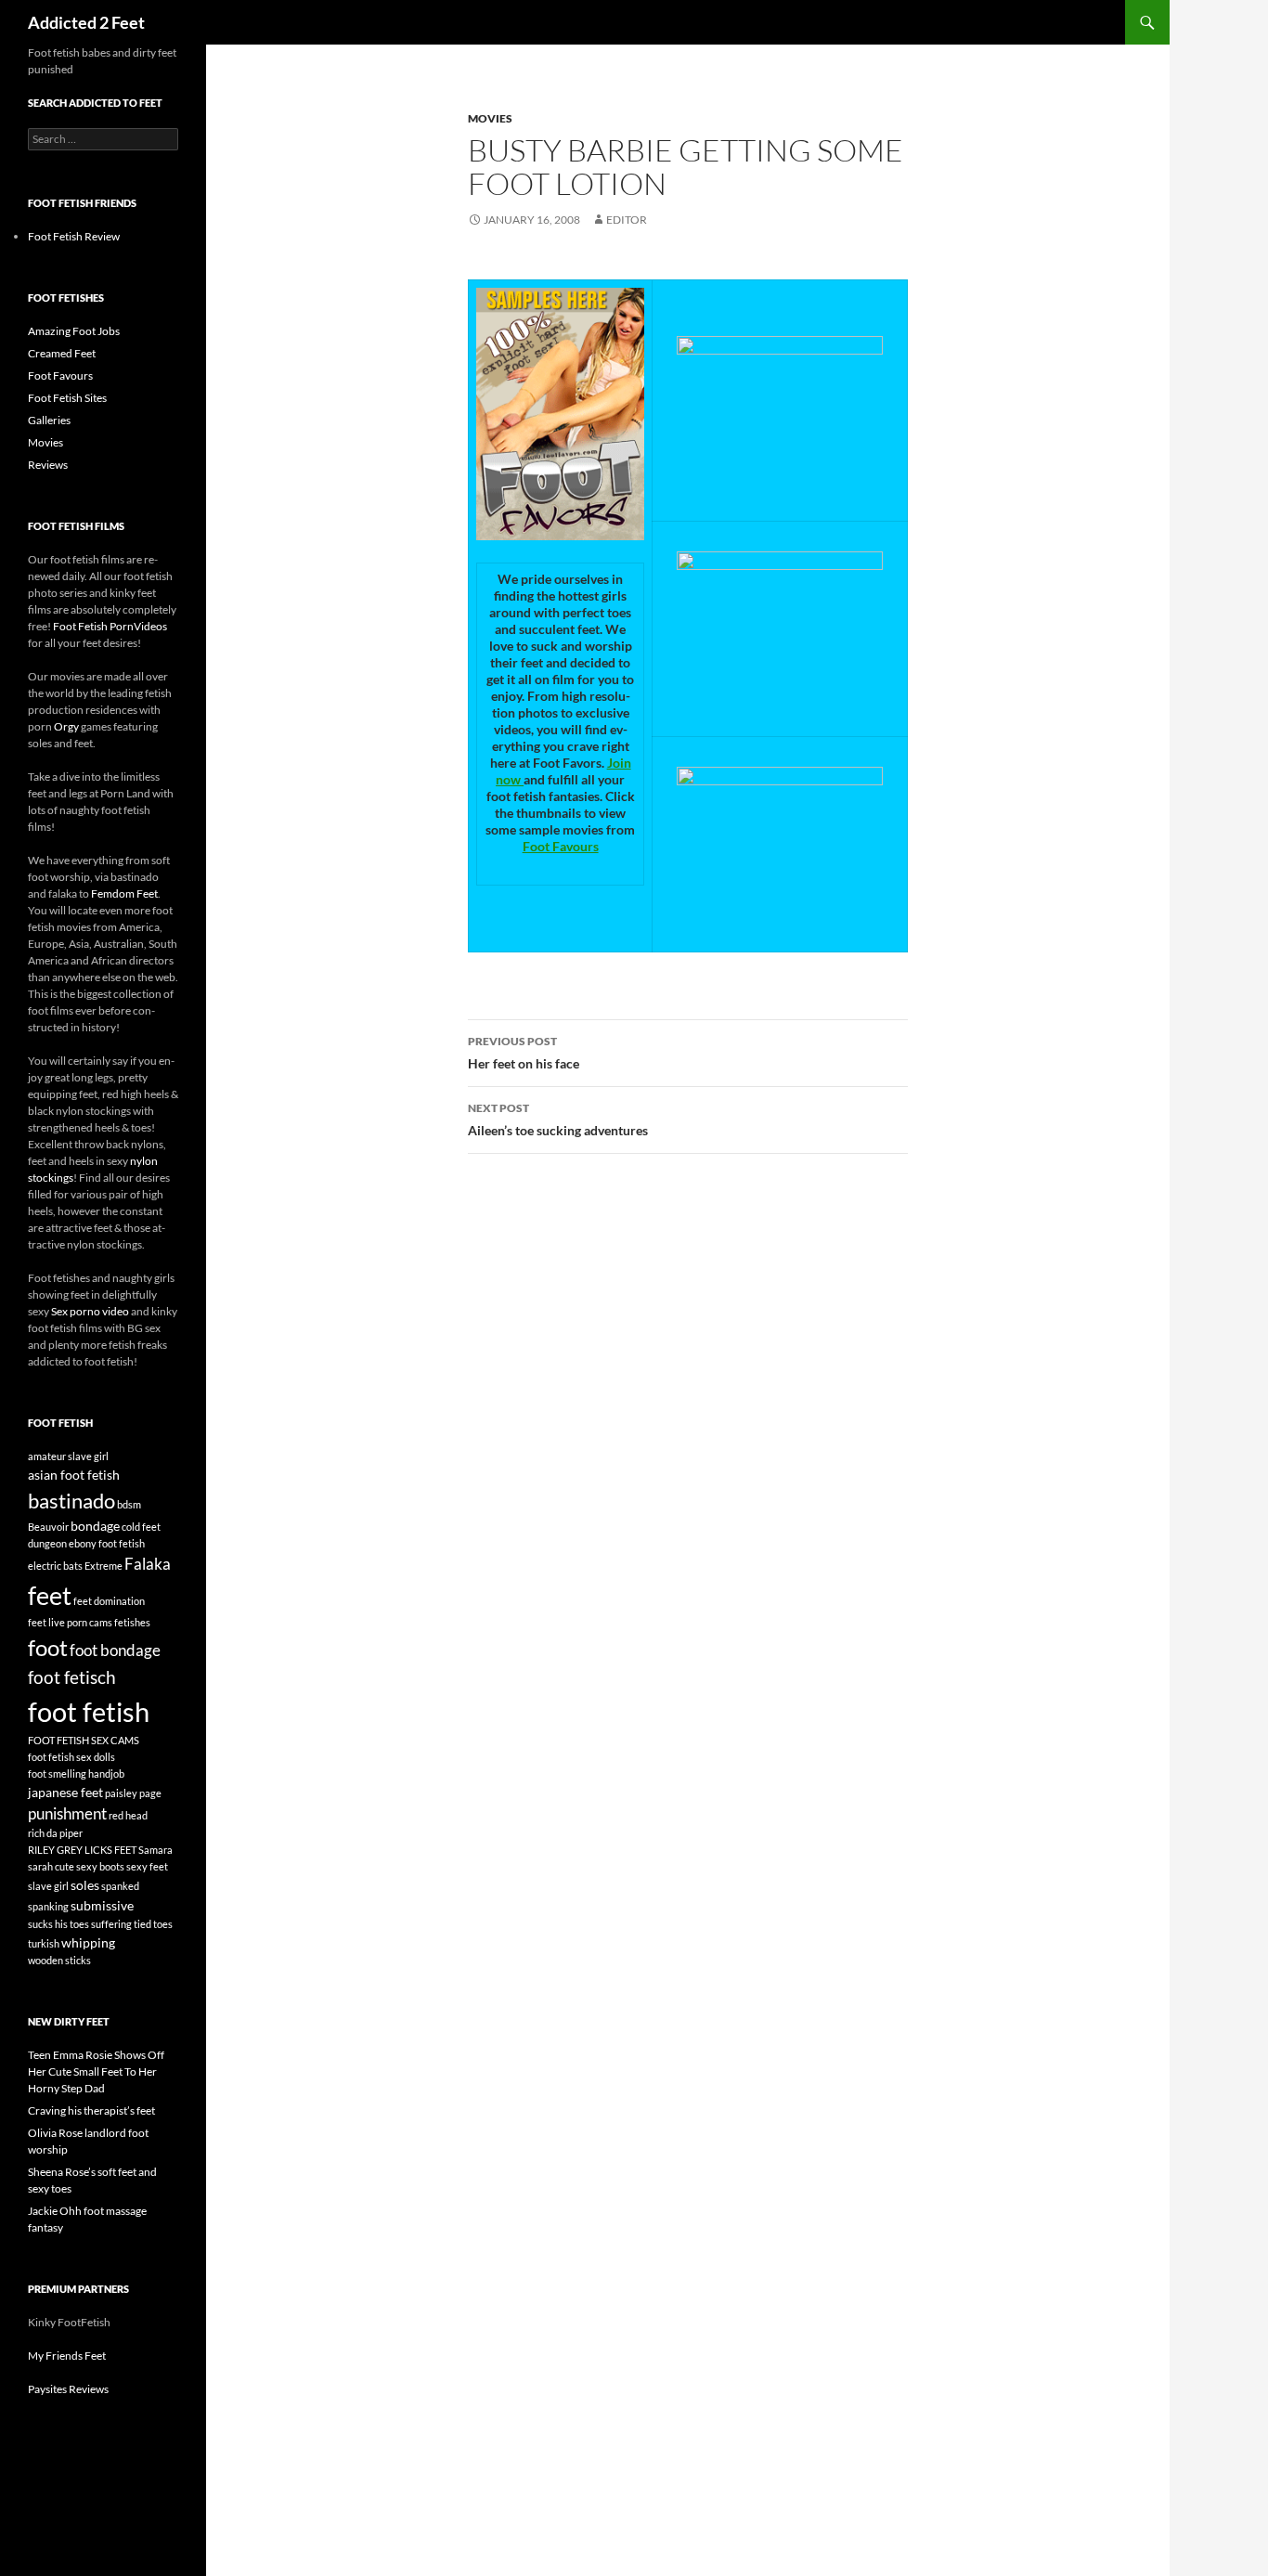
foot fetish (89, 1711)
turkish (44, 1943)
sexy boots (100, 1866)
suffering (111, 1924)
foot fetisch (72, 1677)
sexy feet (147, 1866)
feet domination (109, 1601)
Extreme (104, 1566)
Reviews (48, 465)
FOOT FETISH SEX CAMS (84, 1740)
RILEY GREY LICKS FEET (82, 1850)
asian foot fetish (74, 1475)
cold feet (141, 1527)
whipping (88, 1942)
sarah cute (51, 1866)
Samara (155, 1850)
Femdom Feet (124, 893)
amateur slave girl (68, 1456)
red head (128, 1815)
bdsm (129, 1504)
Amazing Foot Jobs (74, 331)
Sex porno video (90, 1311)
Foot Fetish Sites (67, 398)
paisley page (133, 1793)
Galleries (49, 420)
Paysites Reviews (68, 2389)
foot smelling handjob (76, 1773)
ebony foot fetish (107, 1543)
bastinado (71, 1501)
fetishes (132, 1622)
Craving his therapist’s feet (91, 2110)
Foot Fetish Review (74, 236)
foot (48, 1647)
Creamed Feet (62, 353)
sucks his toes (58, 1924)
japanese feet (65, 1792)
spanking (48, 1906)
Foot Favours (561, 846)
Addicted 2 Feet (86, 22)
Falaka (148, 1564)
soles (85, 1885)
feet (50, 1595)
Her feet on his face (524, 1053)
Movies (490, 118)
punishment (67, 1813)
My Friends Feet (67, 2356)
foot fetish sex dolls (71, 1757)
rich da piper (55, 1833)
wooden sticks (59, 1960)
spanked (120, 1886)
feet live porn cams (70, 1622)
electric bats (55, 1566)
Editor (627, 220)
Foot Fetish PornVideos (110, 626)
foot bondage (115, 1650)
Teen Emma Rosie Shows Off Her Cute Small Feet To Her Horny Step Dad (96, 2071)
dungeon (47, 1543)
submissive (102, 1905)
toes (163, 1924)
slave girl (48, 1886)
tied (142, 1924)
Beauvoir (48, 1527)
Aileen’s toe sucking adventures (558, 1120)
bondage (95, 1526)
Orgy (66, 726)
